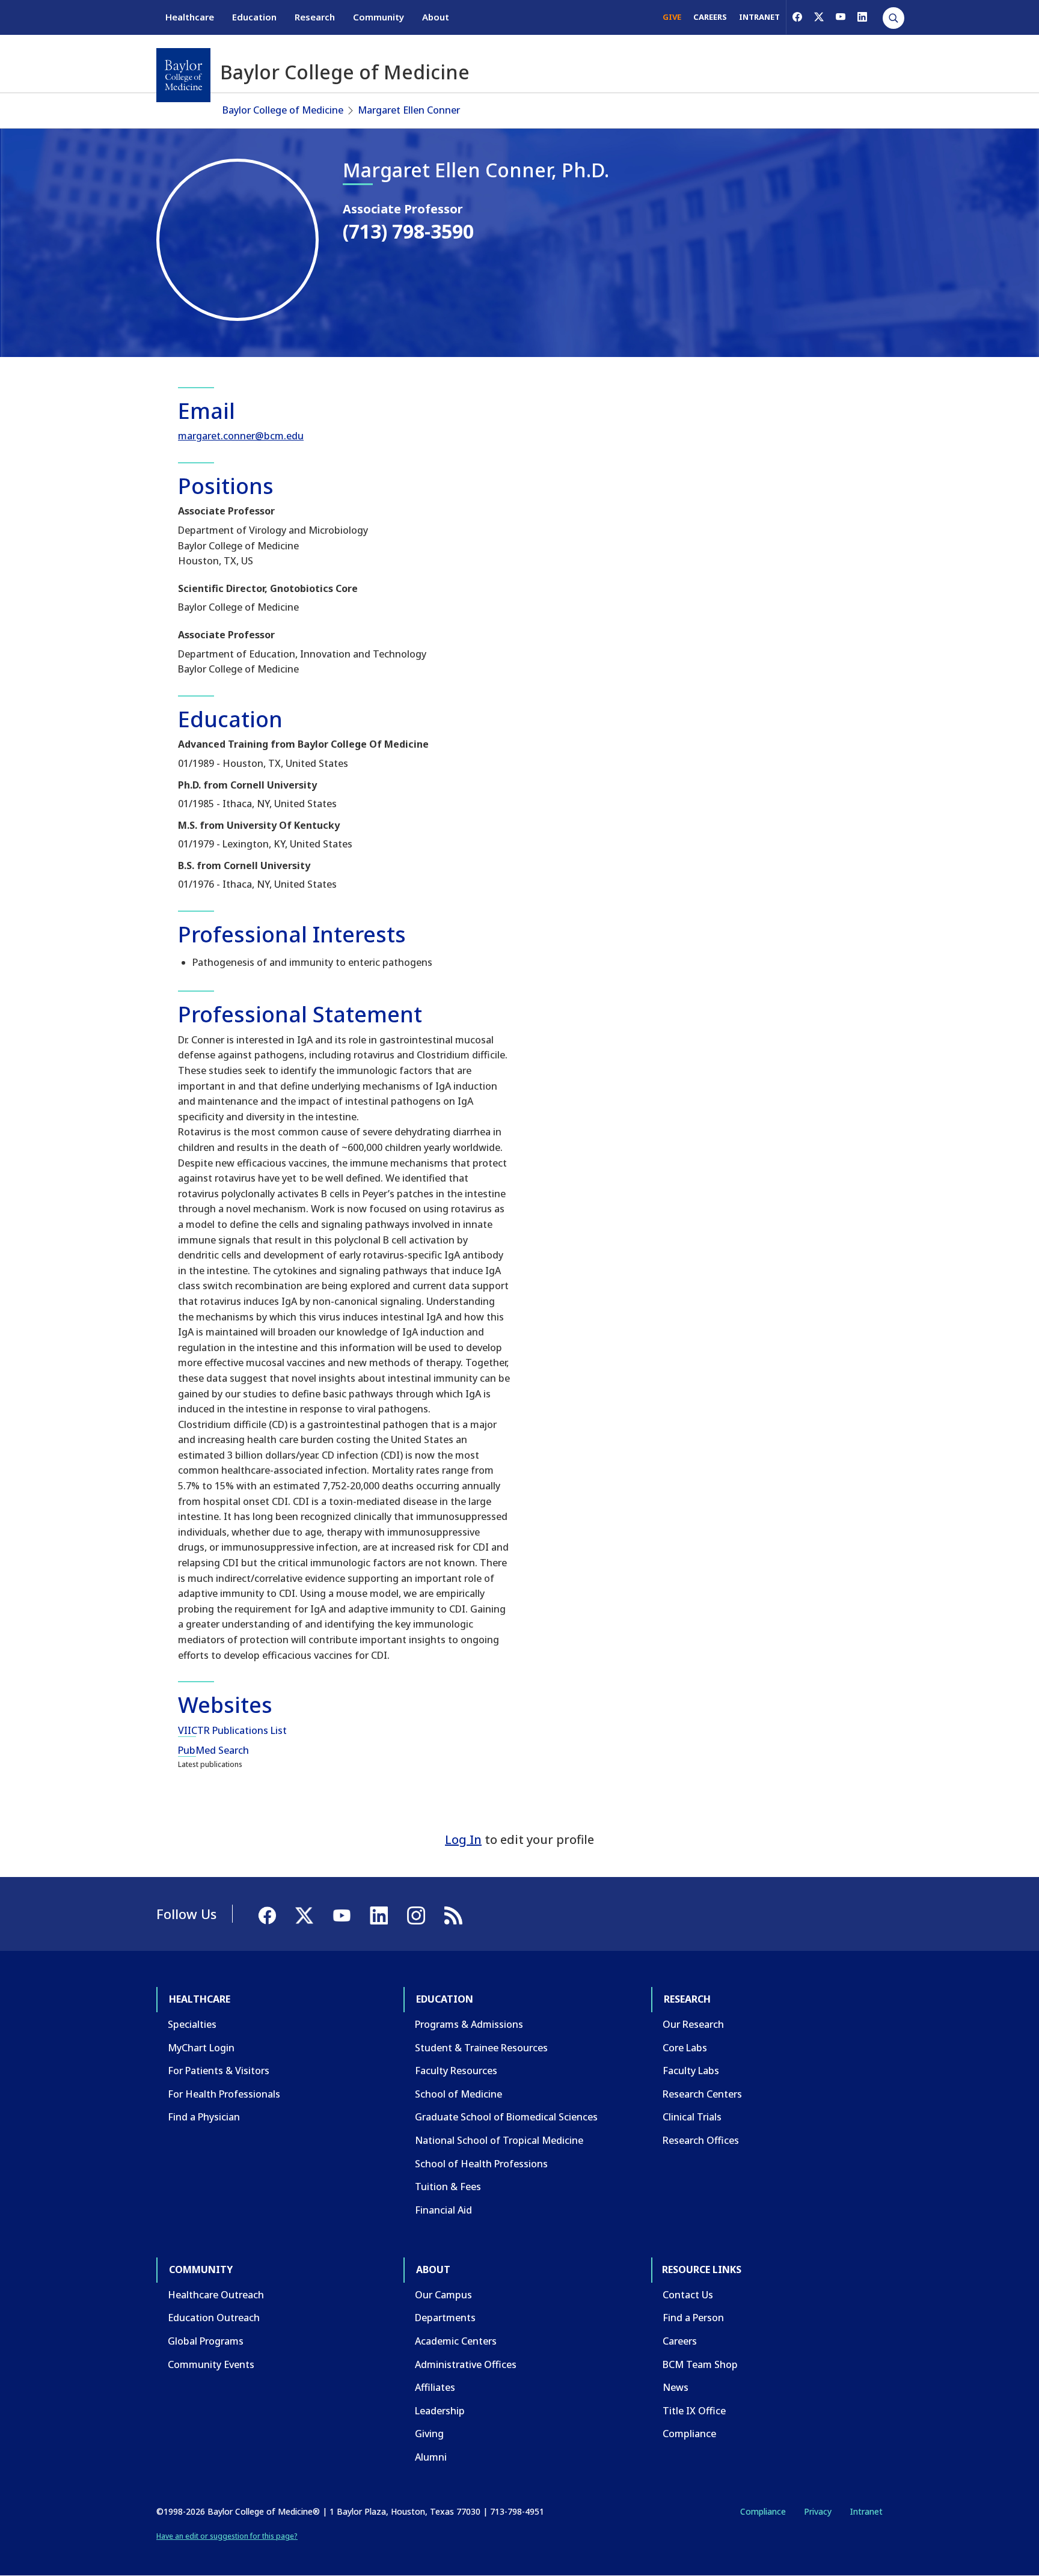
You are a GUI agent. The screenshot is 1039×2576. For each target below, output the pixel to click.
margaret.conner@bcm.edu (241, 436)
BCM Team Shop (700, 2364)
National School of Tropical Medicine (499, 2140)
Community (379, 17)
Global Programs (206, 2341)
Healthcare (190, 17)
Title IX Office (694, 2411)
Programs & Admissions (469, 2024)
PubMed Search (213, 1750)
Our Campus (443, 2295)
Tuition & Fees (448, 2187)
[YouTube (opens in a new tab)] (841, 17)
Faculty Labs (691, 2071)
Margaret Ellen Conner (409, 110)
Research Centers (702, 2094)
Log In (463, 1839)
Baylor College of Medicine (283, 110)
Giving (429, 2434)
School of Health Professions (481, 2164)
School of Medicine (458, 2094)
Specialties (192, 2024)
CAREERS (710, 17)
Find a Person (693, 2318)
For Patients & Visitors (219, 2071)
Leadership (440, 2411)
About (436, 17)
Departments (445, 2318)
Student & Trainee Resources (481, 2048)
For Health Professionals (224, 2094)
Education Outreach (214, 2318)
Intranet (866, 2511)
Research (315, 17)
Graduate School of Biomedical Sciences (506, 2117)
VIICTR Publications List (232, 1730)
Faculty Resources (456, 2071)
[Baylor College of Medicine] (183, 75)
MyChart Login (201, 2048)
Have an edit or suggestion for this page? (227, 2536)
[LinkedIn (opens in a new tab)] (862, 17)
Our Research (693, 2024)
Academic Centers (456, 2341)
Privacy (818, 2511)
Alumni (431, 2457)
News (676, 2387)
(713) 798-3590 (408, 231)
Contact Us (688, 2295)
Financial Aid (443, 2210)
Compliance (689, 2434)
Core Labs (685, 2048)
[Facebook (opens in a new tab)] (797, 17)
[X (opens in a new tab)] (819, 17)
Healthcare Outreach (216, 2295)
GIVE (672, 17)
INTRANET (759, 17)
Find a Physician (204, 2117)
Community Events (211, 2364)
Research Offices (701, 2140)
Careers (680, 2341)
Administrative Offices (466, 2364)
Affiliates (435, 2387)
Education (254, 17)
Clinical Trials (692, 2117)
